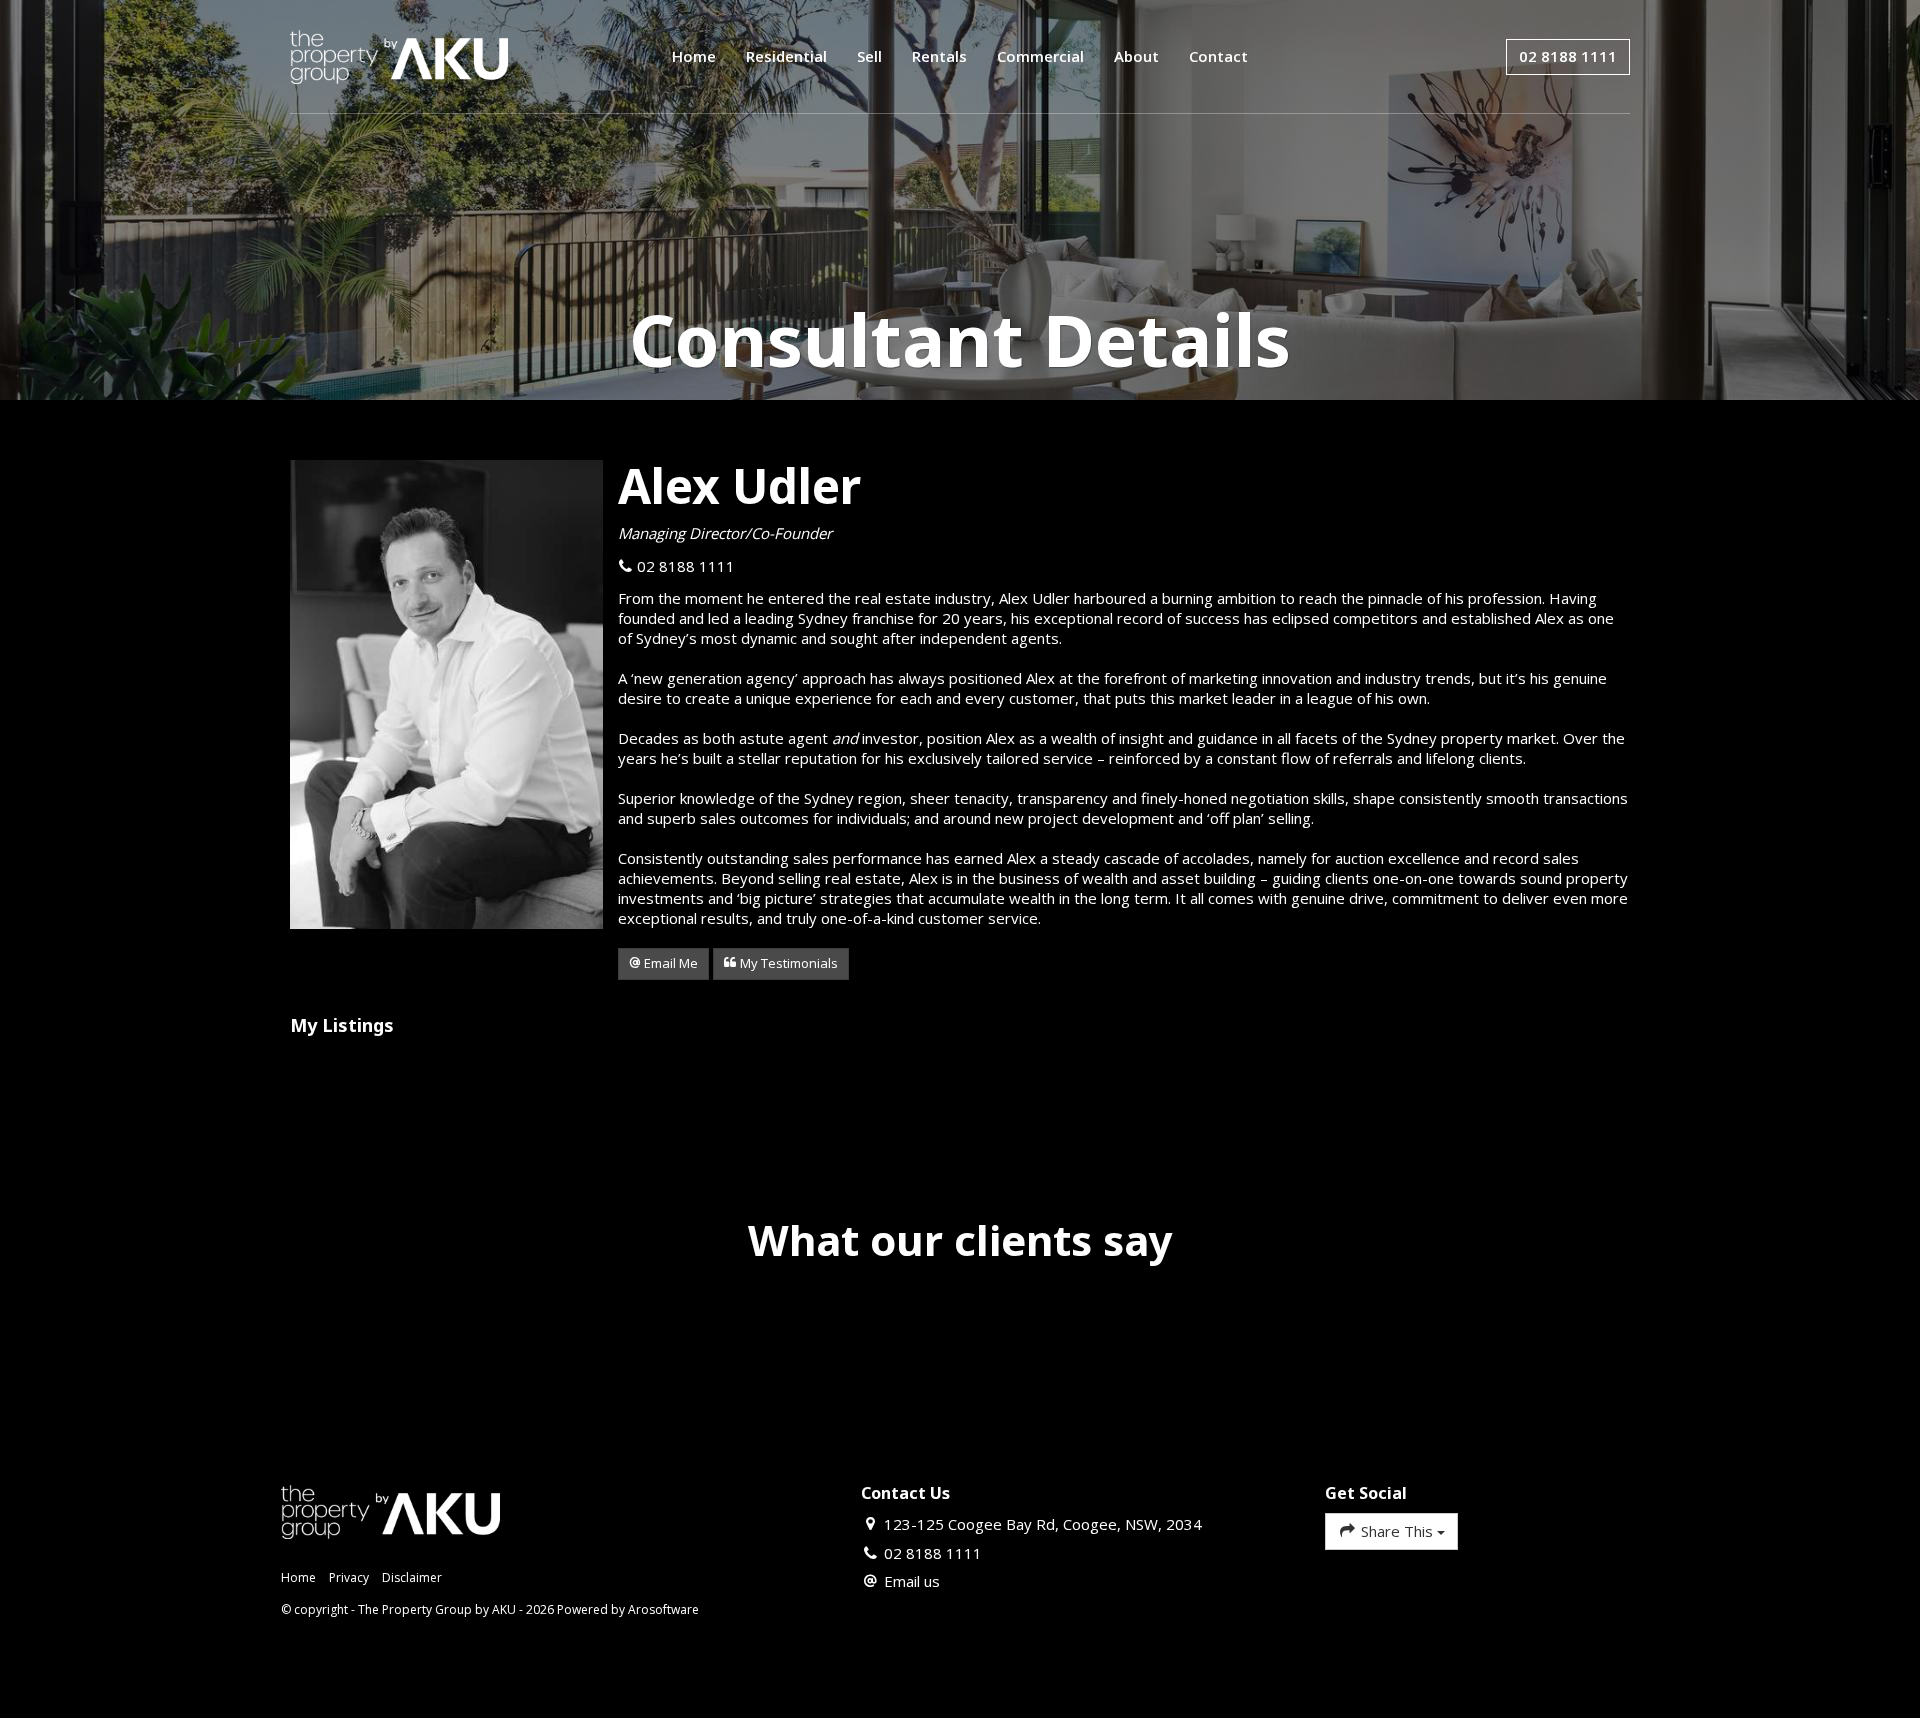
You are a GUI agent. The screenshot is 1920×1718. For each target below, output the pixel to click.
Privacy (349, 1577)
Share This (1397, 1531)
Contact (1218, 56)
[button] (663, 964)
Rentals (939, 56)
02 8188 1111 (1568, 56)
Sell (869, 56)
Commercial (1040, 56)
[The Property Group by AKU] (399, 55)
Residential (786, 56)
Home (694, 56)
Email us (912, 1581)
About (1136, 56)
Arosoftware (663, 1609)
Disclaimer (412, 1577)
